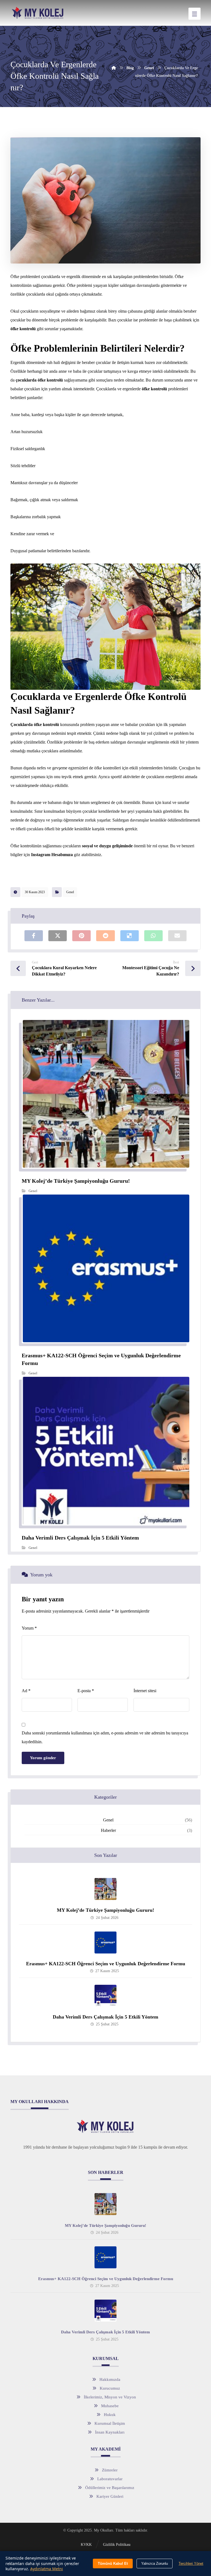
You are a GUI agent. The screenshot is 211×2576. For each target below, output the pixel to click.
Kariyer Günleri (110, 2496)
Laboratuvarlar (110, 2479)
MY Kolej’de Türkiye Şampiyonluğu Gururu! (105, 1910)
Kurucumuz (110, 2388)
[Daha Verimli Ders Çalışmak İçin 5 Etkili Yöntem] (105, 1996)
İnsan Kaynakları (110, 2432)
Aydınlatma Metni (47, 2569)
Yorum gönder (43, 1758)
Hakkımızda (110, 2379)
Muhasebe (110, 2406)
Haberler (108, 1830)
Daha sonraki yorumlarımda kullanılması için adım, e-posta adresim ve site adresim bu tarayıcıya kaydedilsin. (105, 1737)
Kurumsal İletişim (110, 2423)
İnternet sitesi (145, 1691)
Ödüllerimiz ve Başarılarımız (110, 2488)
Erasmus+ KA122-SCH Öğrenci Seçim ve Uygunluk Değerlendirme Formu (106, 1964)
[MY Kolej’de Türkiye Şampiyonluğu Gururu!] (105, 1889)
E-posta (86, 1691)
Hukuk (110, 2415)
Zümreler (110, 2470)
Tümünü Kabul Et (113, 2564)
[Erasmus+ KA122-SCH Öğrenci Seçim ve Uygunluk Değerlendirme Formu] (105, 1942)
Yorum (29, 1628)
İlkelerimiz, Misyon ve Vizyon (110, 2397)
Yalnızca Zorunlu (155, 2564)
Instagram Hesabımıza (51, 855)
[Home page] (114, 68)
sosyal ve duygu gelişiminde (107, 846)
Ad (26, 1691)
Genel (70, 892)
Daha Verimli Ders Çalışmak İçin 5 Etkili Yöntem (105, 2017)
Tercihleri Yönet (191, 2564)
